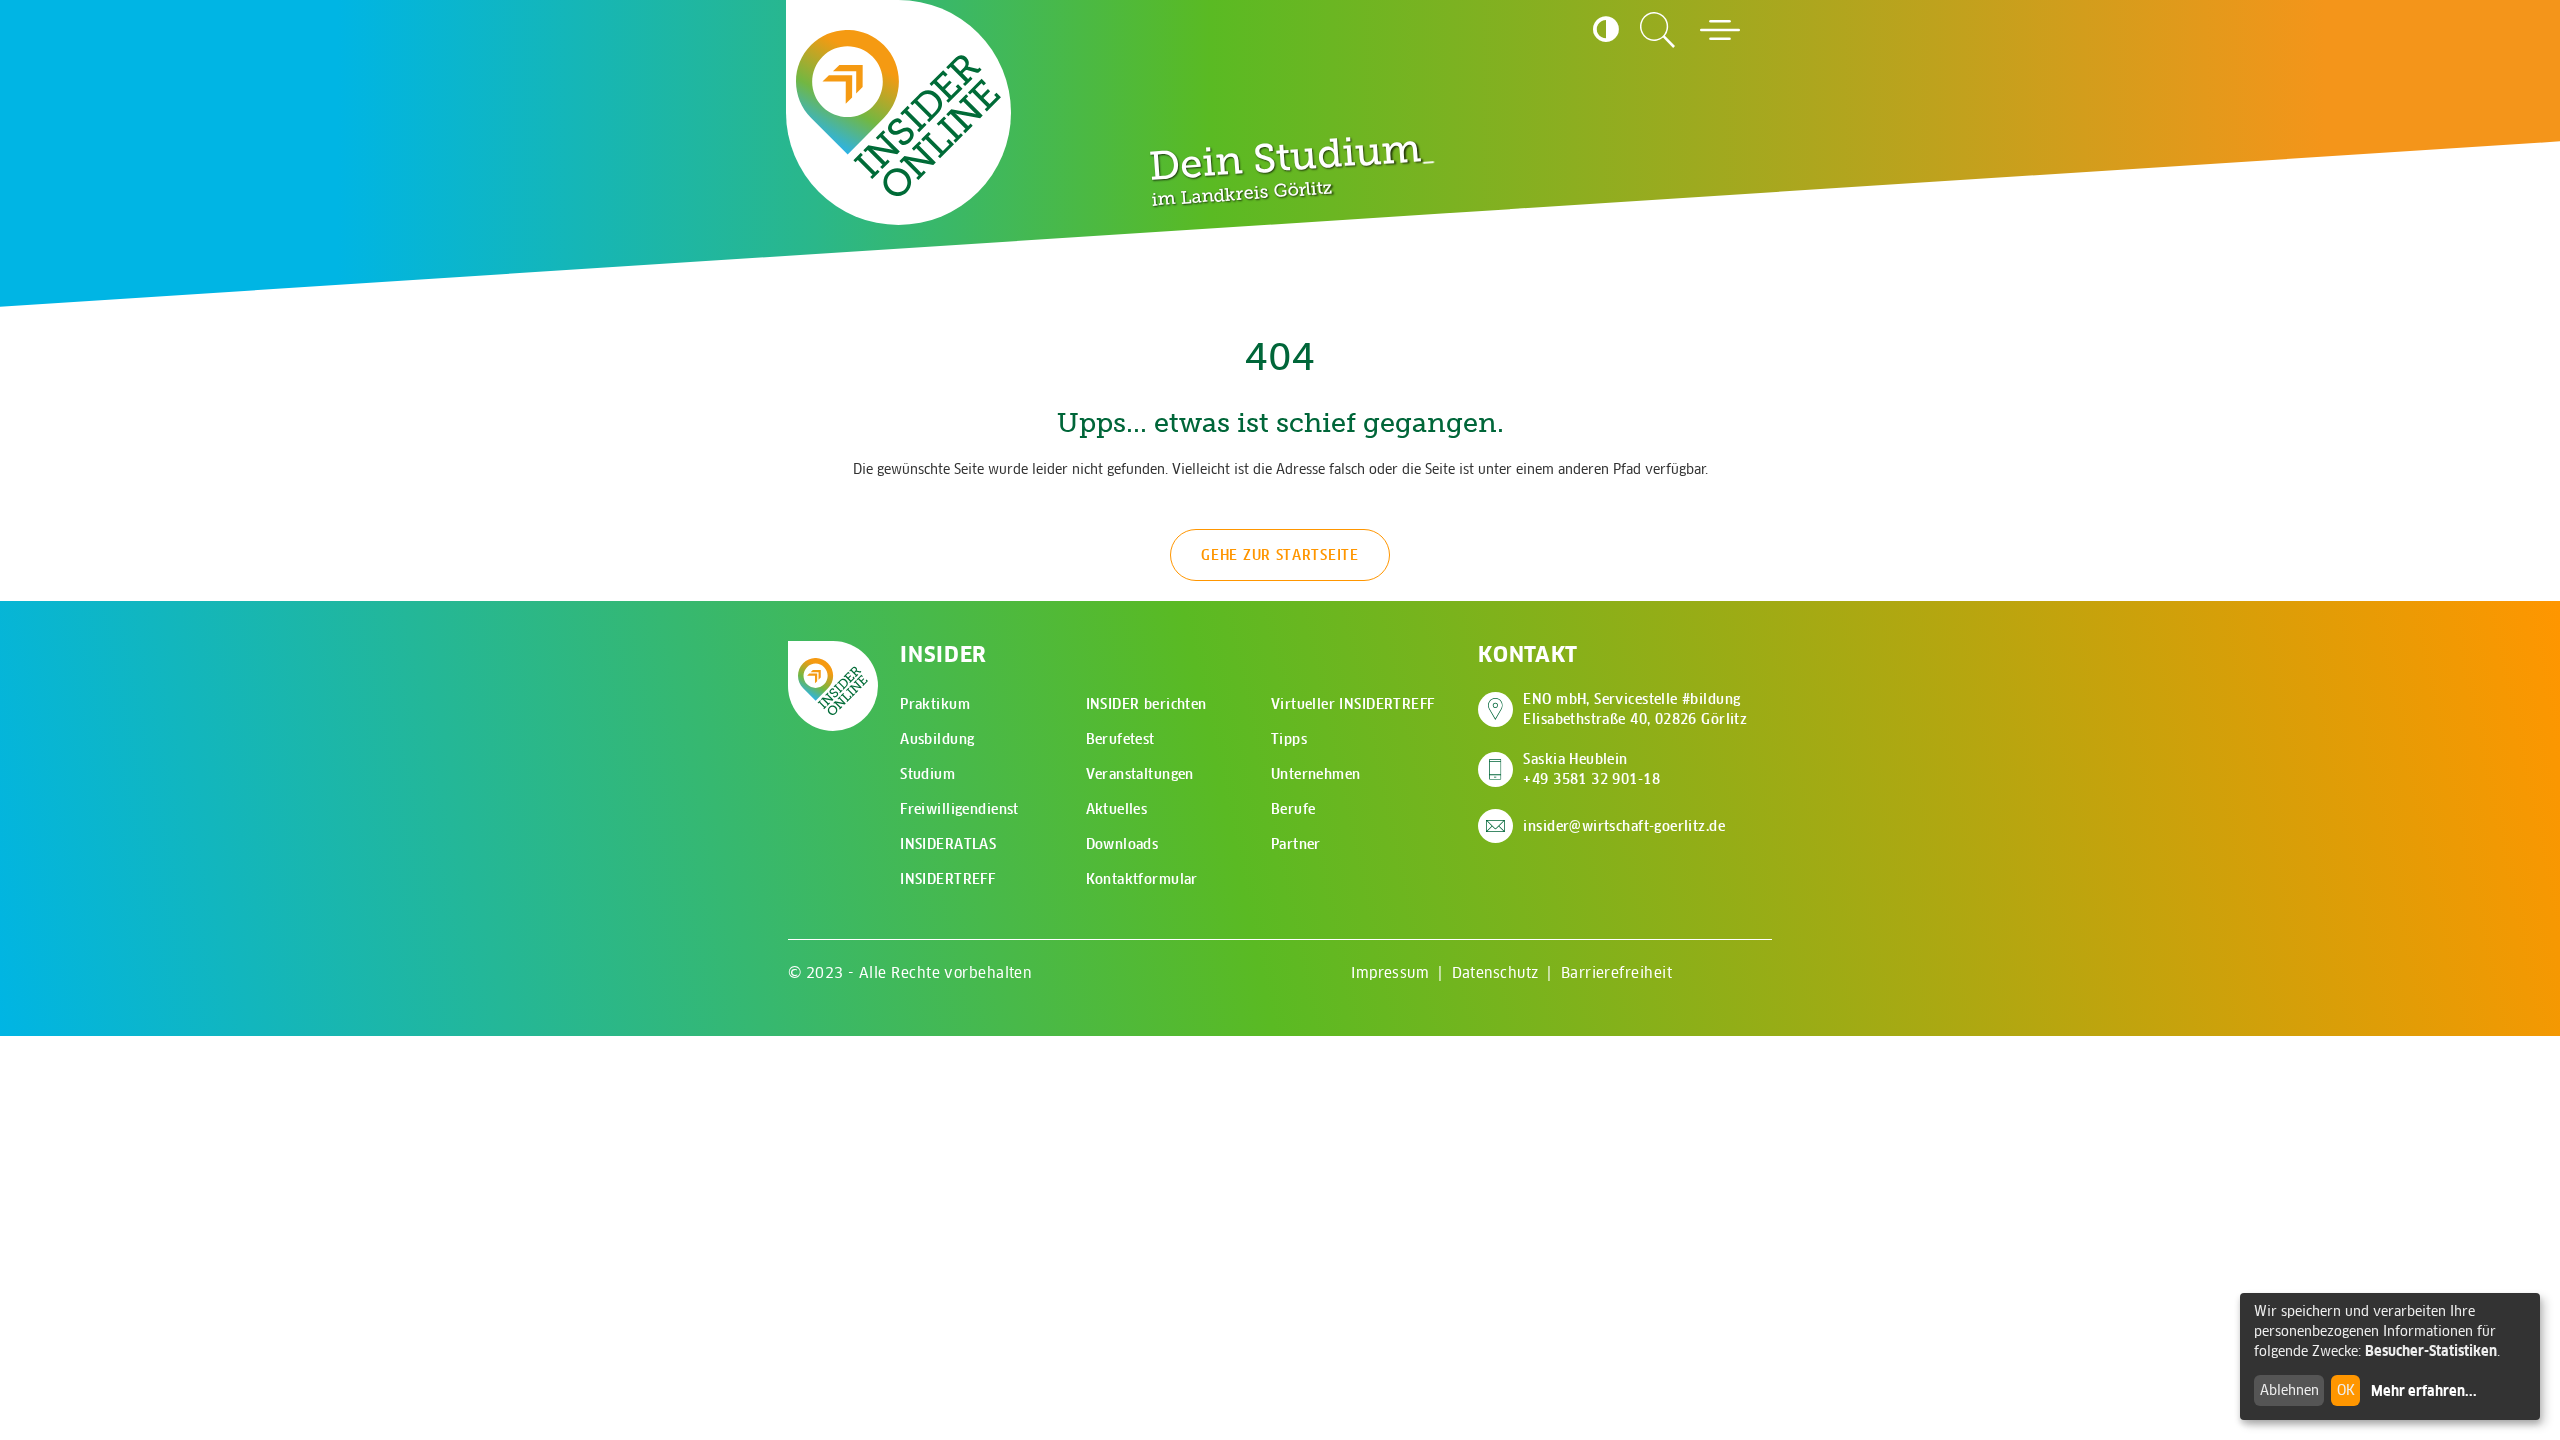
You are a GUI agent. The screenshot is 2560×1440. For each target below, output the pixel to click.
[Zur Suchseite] (1658, 30)
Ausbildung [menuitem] (937, 739)
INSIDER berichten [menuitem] (1146, 704)
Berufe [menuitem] (1293, 809)
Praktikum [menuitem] (935, 704)
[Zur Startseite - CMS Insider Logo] (898, 113)
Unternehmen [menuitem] (1316, 774)
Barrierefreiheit (1616, 972)
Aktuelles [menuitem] (1117, 809)
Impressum (1390, 972)
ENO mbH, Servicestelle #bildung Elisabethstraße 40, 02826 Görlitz (1635, 709)
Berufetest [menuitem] (1120, 739)
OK (2346, 1390)
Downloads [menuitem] (1122, 844)
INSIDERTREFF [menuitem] (947, 879)
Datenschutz (1495, 972)
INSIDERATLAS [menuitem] (948, 844)
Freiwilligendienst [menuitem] (959, 809)
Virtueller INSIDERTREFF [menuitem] (1353, 704)
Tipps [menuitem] (1289, 739)
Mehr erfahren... (2424, 1391)
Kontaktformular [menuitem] (1142, 879)
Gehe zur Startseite (1279, 555)
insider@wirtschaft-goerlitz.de (1624, 826)
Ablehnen (2289, 1390)
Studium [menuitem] (927, 774)
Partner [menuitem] (1296, 844)
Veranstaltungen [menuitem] (1140, 774)
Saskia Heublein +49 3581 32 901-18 (1591, 769)
